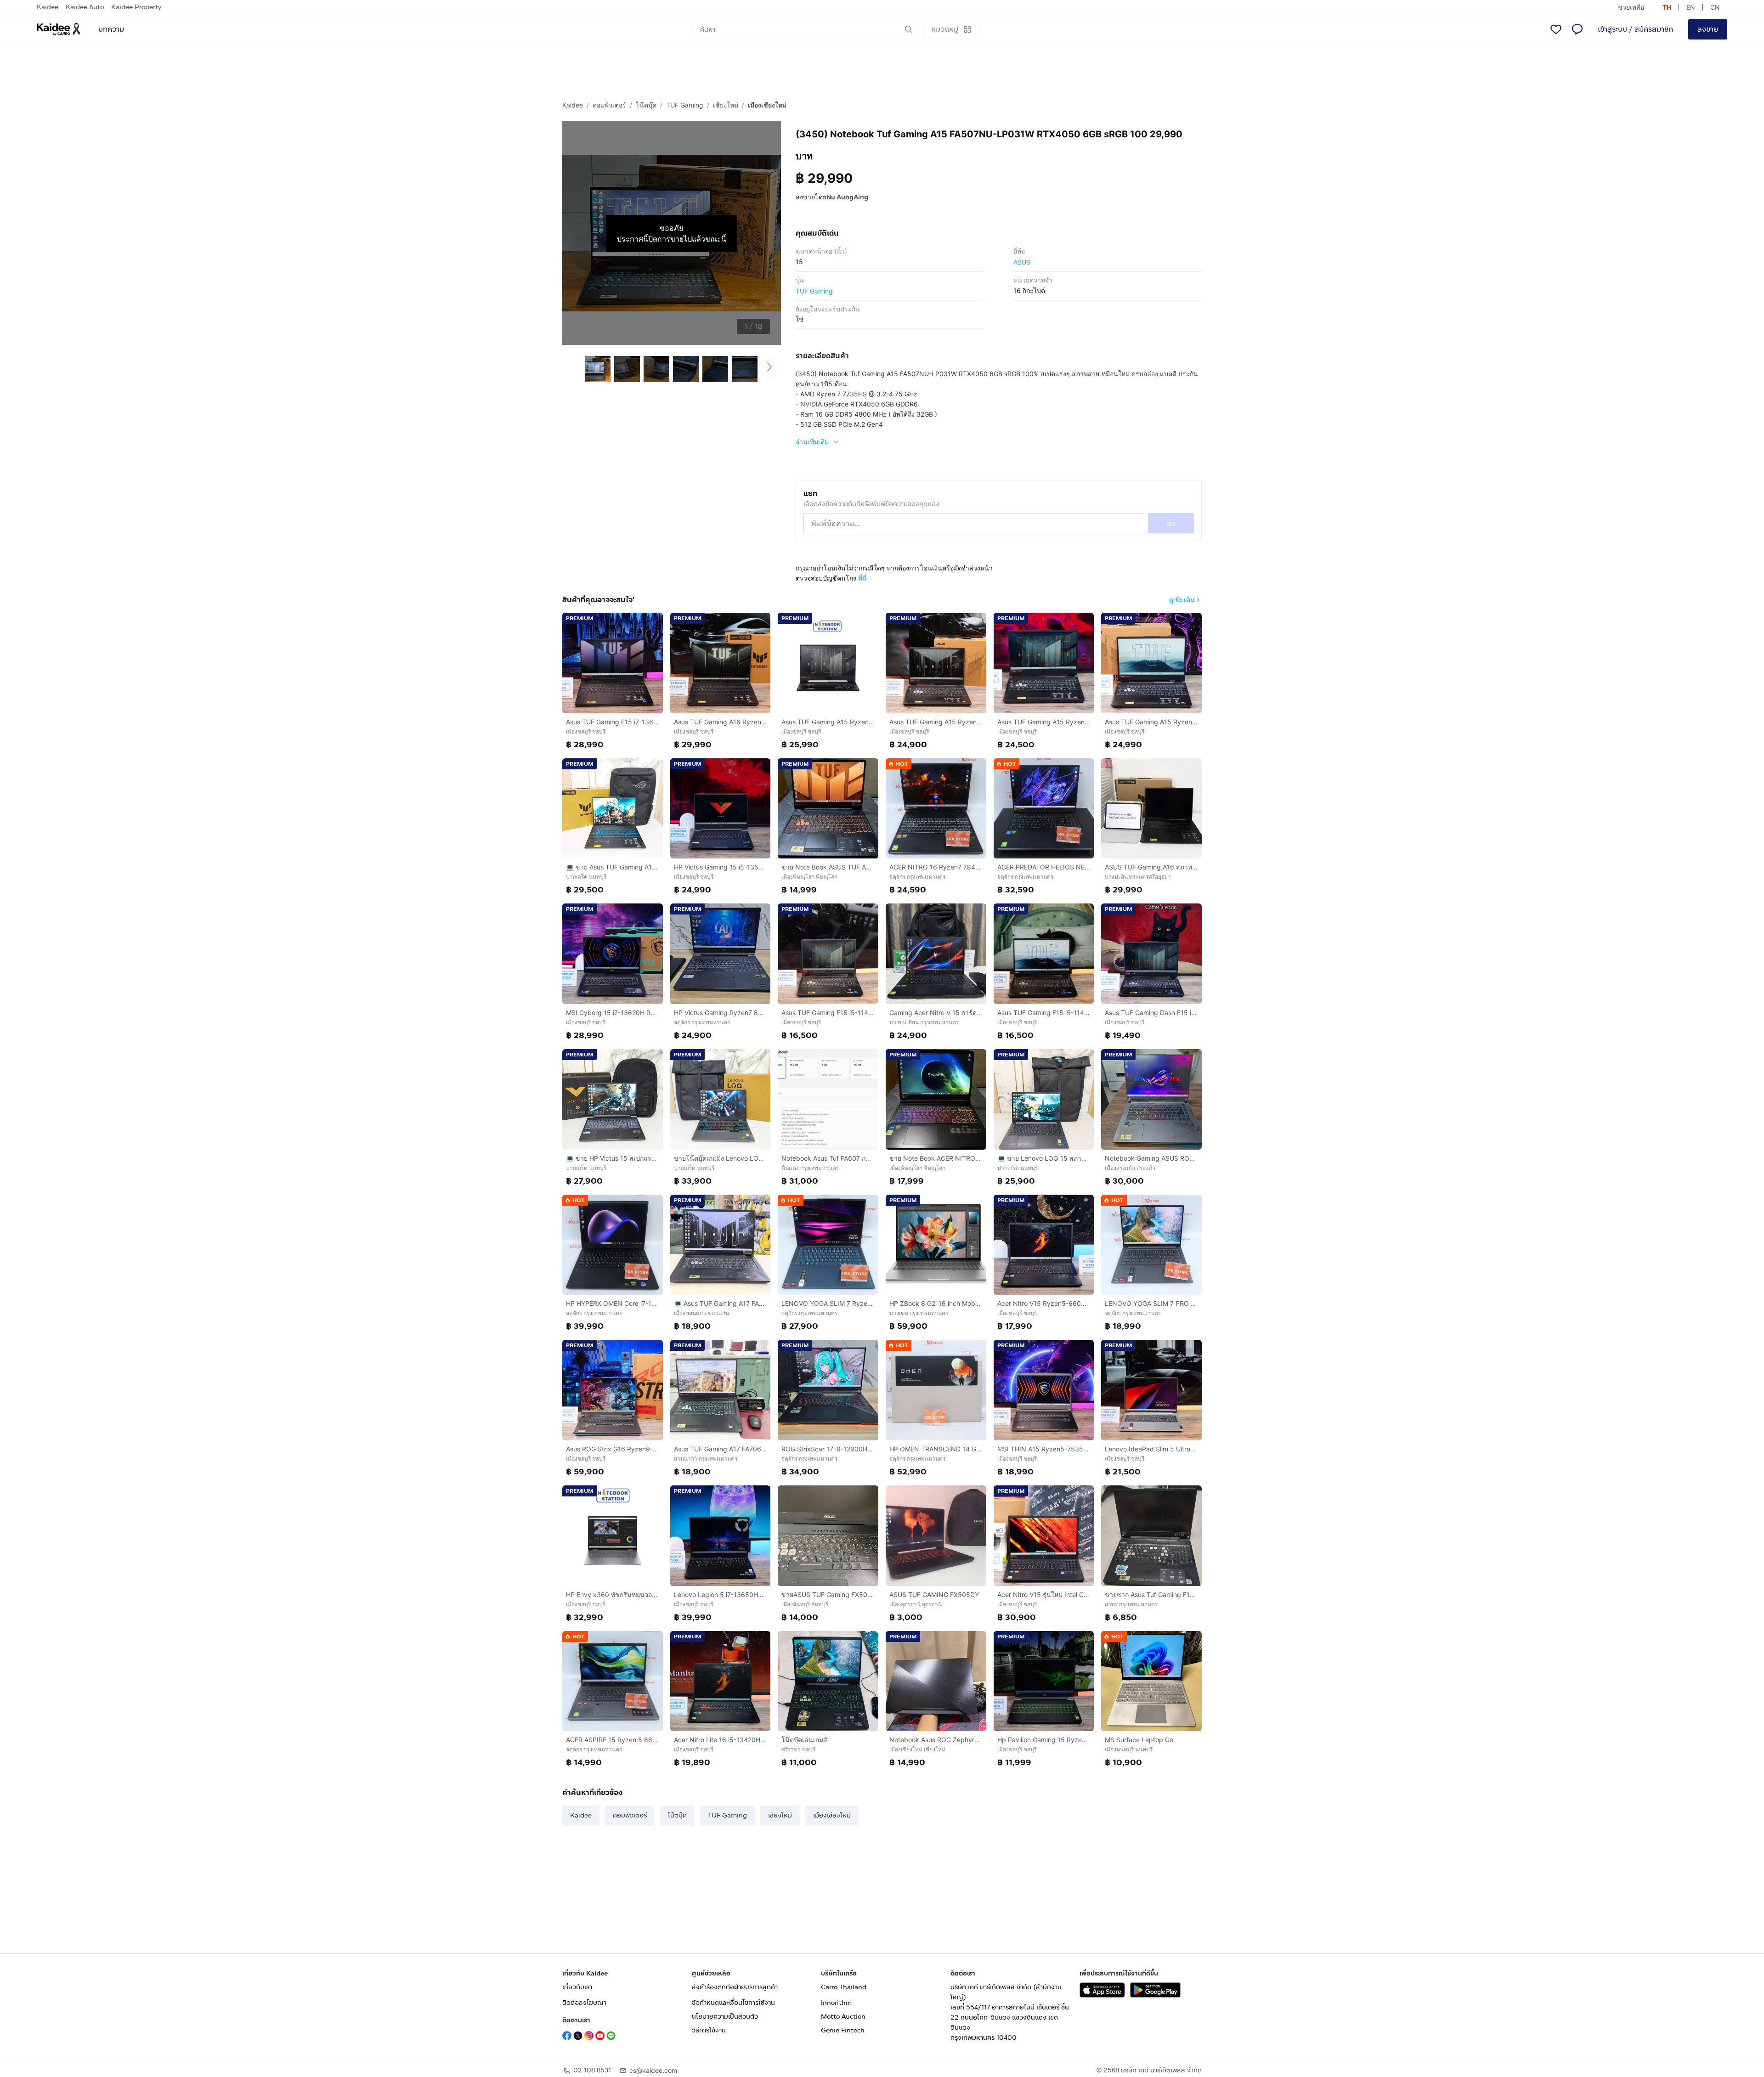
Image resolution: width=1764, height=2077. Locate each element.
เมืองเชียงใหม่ (767, 105)
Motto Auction (843, 2017)
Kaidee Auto (85, 7)
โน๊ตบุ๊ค (646, 105)
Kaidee (48, 7)
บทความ (111, 29)
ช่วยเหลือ (1631, 7)
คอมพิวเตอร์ (609, 105)
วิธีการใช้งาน (709, 2030)
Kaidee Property (136, 7)
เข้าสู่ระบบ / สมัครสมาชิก (1635, 29)
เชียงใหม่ (726, 105)
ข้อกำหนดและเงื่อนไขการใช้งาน (733, 2003)
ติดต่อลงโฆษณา (584, 2003)
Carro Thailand (844, 1987)
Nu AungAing (847, 197)
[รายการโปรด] (1556, 29)
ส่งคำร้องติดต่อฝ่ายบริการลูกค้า (735, 1987)
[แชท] (1577, 29)
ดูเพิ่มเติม (1182, 600)
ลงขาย (1708, 29)
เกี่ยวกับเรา (577, 1987)
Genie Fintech (843, 2030)
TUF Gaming (685, 105)
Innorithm (836, 2003)
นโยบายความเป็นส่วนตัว (725, 2017)
